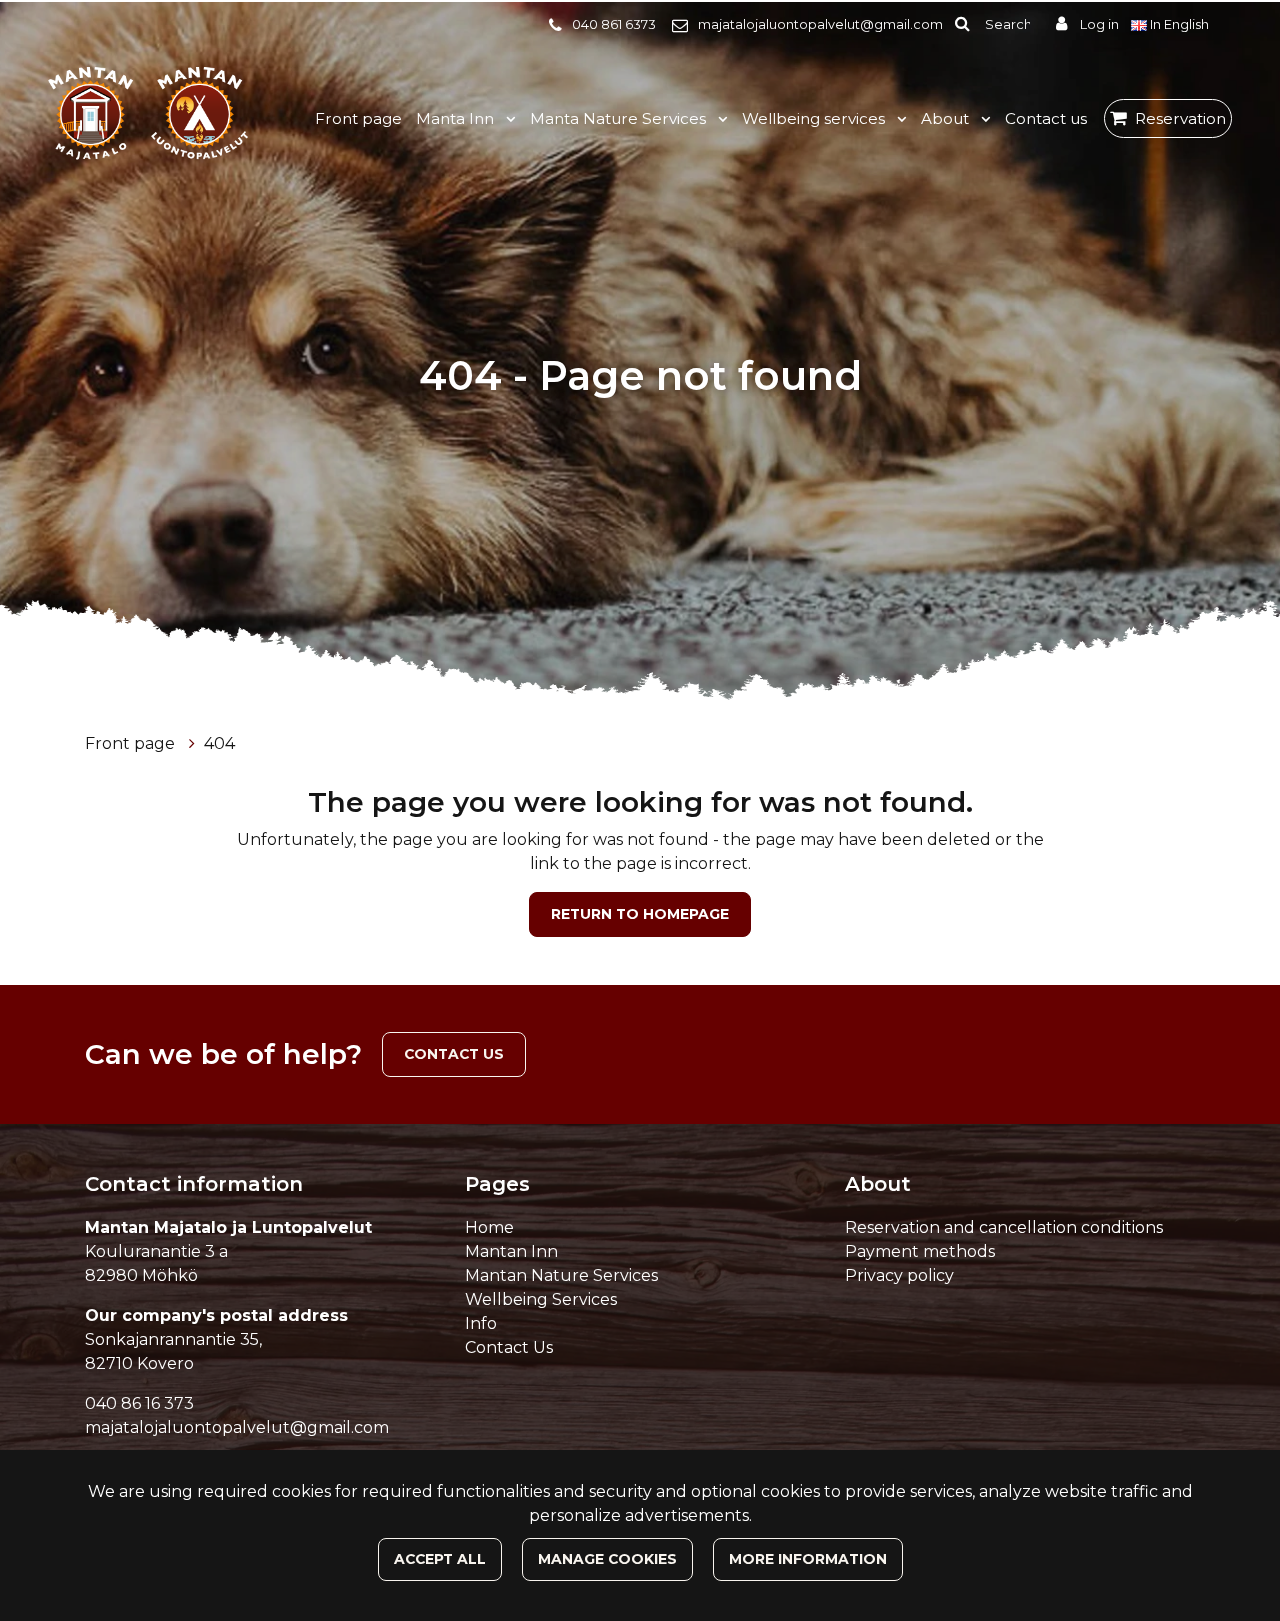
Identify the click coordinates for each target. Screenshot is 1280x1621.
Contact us (1046, 118)
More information (808, 1559)
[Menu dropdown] (507, 119)
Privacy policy (899, 1275)
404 (219, 743)
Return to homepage (640, 914)
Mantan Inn (511, 1251)
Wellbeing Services (541, 1299)
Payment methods (920, 1251)
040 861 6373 (614, 24)
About (947, 118)
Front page (358, 118)
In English (1179, 24)
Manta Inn (457, 118)
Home (489, 1227)
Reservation (1180, 118)
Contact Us (509, 1347)
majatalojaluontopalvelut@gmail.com (820, 24)
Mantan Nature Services (561, 1275)
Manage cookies (607, 1559)
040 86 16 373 (139, 1403)
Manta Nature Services (620, 118)
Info (481, 1323)
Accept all (440, 1559)
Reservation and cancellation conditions (1004, 1227)
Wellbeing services (815, 118)
